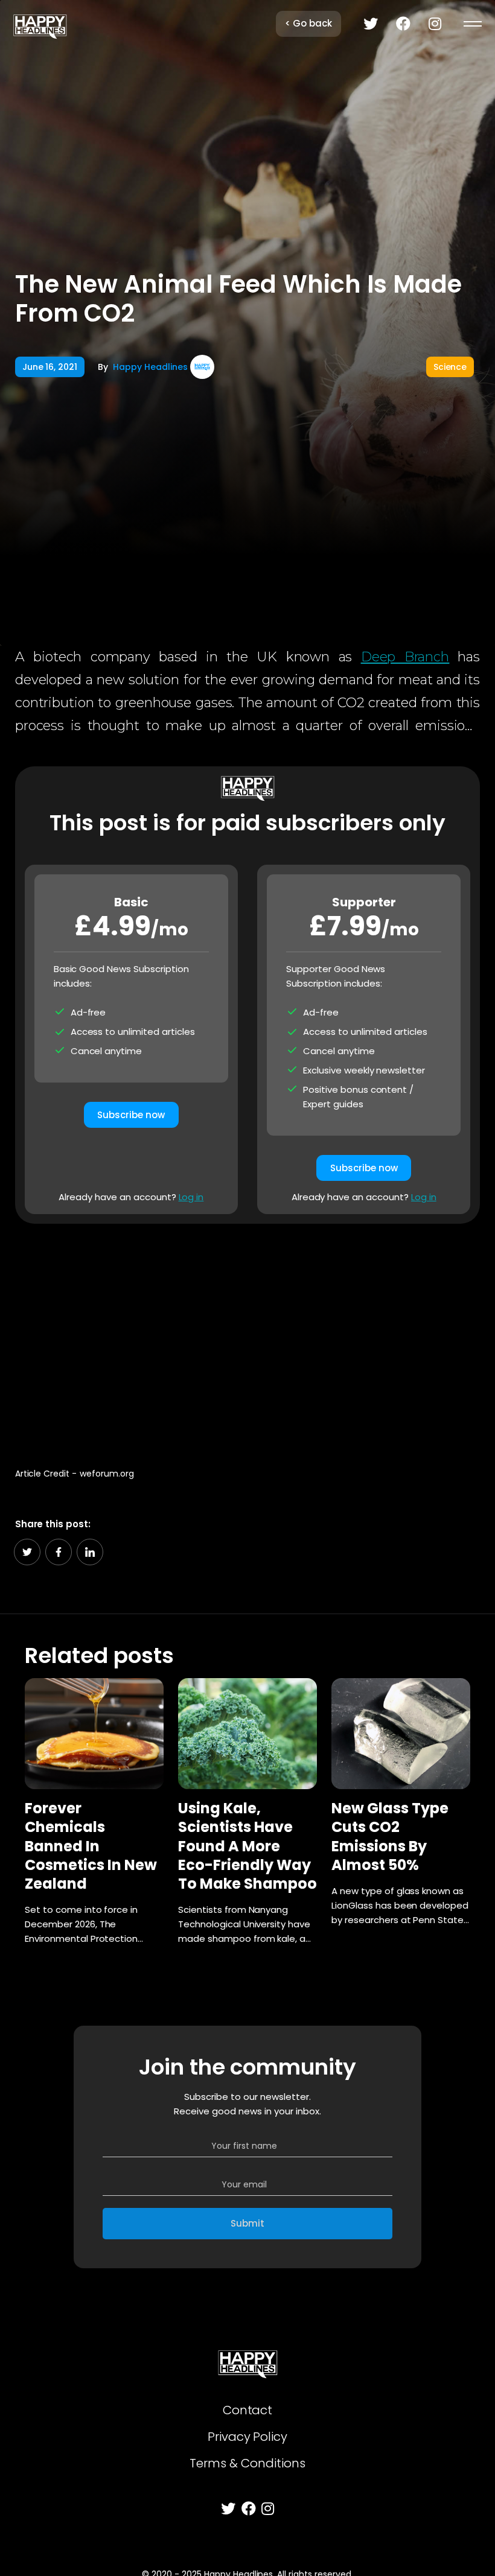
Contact (248, 2410)
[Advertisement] (248, 1338)
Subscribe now (131, 1115)
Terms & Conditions (247, 2463)
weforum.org (107, 1474)
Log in (191, 1197)
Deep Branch (405, 657)
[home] (40, 24)
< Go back (308, 23)
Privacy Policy (248, 2437)
